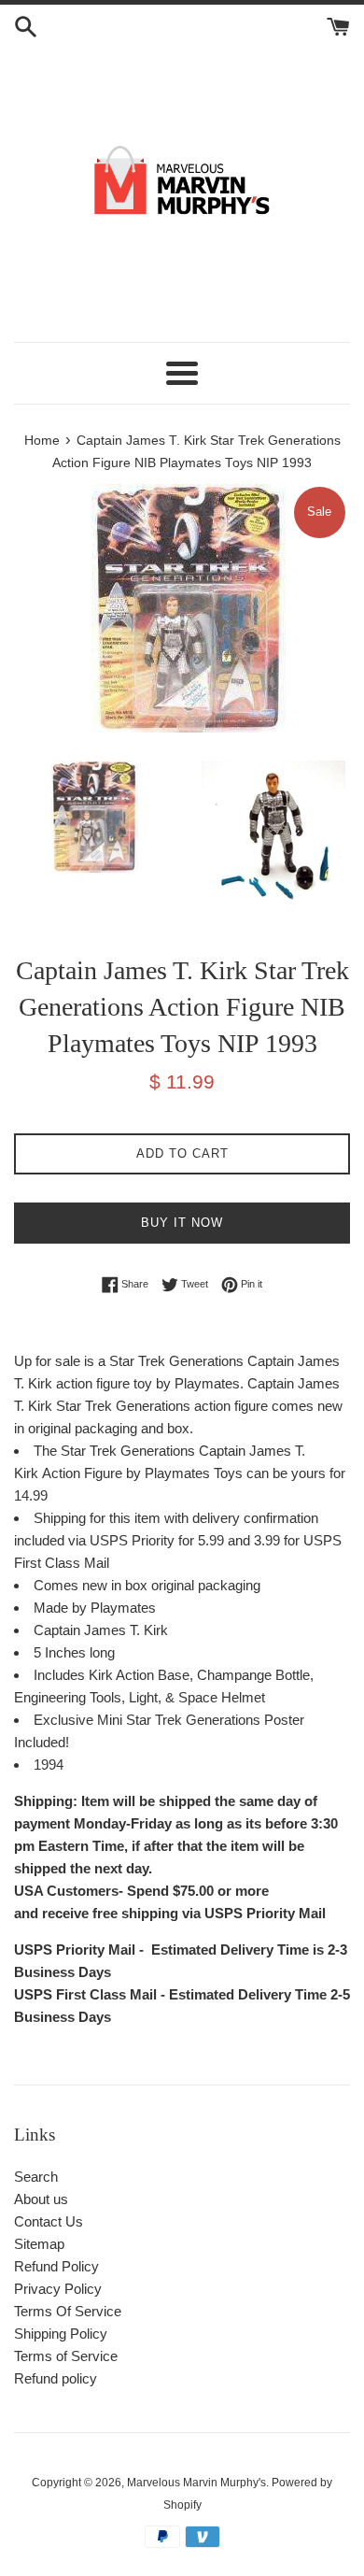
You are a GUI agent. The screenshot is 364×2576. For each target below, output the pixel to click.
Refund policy (56, 2378)
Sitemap (39, 2244)
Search (36, 2177)
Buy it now (182, 1223)
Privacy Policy (58, 2289)
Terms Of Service (68, 2311)
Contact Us (49, 2221)
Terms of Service (66, 2356)
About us (41, 2199)
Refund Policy (56, 2266)
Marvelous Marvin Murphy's (196, 2483)
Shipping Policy (61, 2334)
